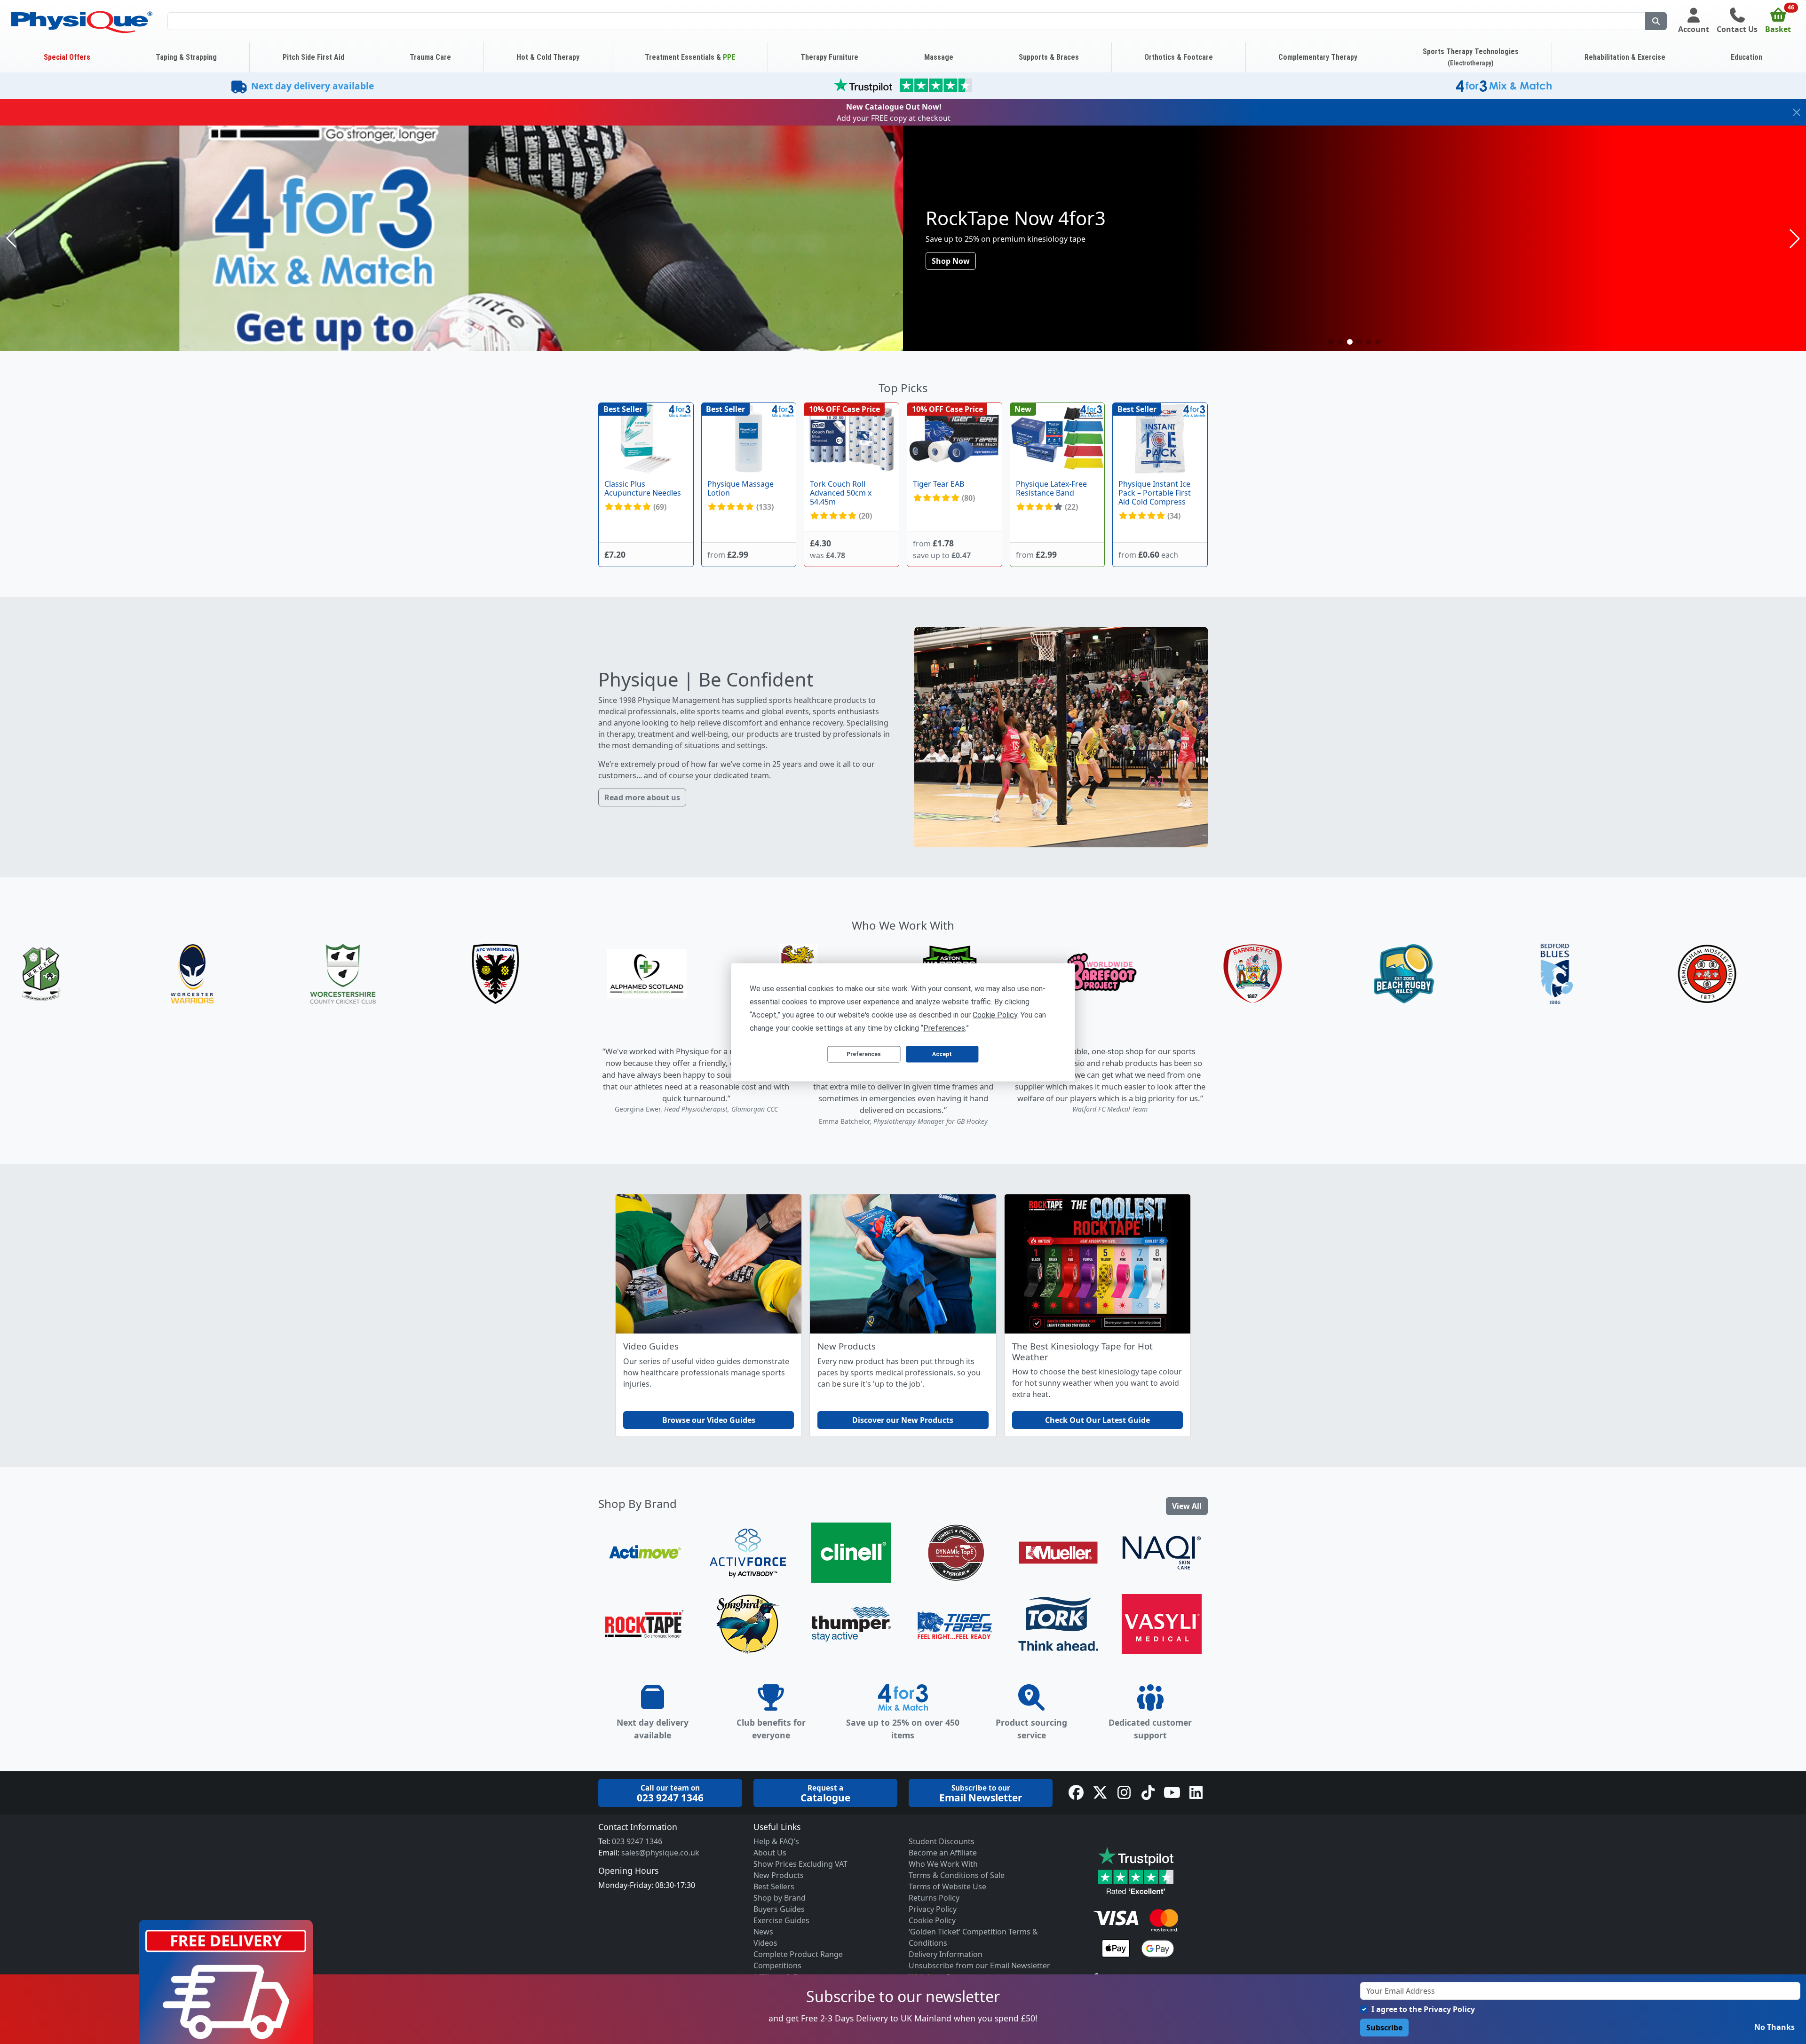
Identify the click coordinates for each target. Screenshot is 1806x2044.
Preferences (864, 1054)
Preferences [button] (944, 1028)
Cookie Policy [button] (995, 1014)
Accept (942, 1054)
